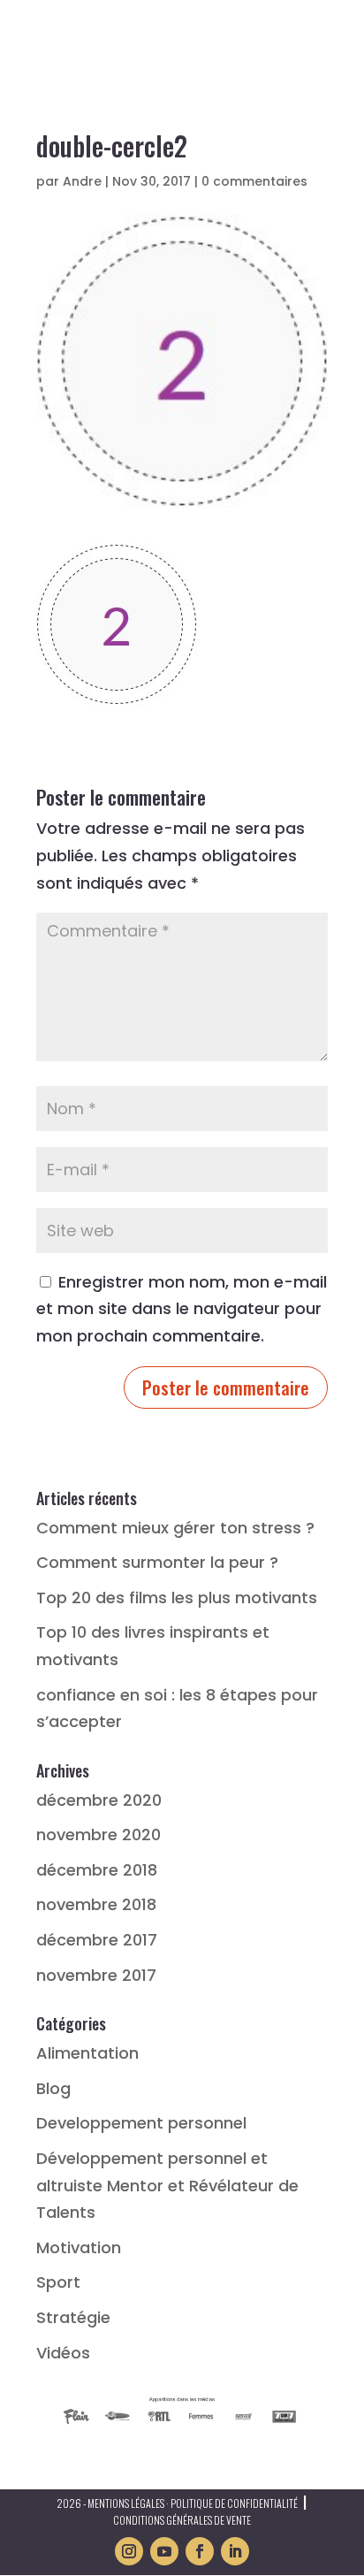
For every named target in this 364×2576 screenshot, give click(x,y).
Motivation (79, 2247)
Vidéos (63, 2353)
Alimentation (87, 2053)
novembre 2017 (96, 1975)
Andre (82, 181)
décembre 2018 (97, 1870)
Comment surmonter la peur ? (157, 1562)
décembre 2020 (99, 1800)
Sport (58, 2282)
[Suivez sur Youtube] (164, 2551)
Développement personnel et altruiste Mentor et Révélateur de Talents (167, 2185)
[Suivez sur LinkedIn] (235, 2551)
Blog (53, 2088)
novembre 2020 (99, 1835)
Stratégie (73, 2317)
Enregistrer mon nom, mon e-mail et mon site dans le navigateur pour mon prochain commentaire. (182, 1309)
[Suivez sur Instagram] (129, 2551)
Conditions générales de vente (182, 2520)
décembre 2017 (97, 1940)
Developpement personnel (141, 2123)
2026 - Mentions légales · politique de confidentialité (177, 2503)
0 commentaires (254, 181)
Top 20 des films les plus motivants (177, 1598)
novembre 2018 (96, 1904)
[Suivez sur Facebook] (200, 2551)
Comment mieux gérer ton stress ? (175, 1528)
